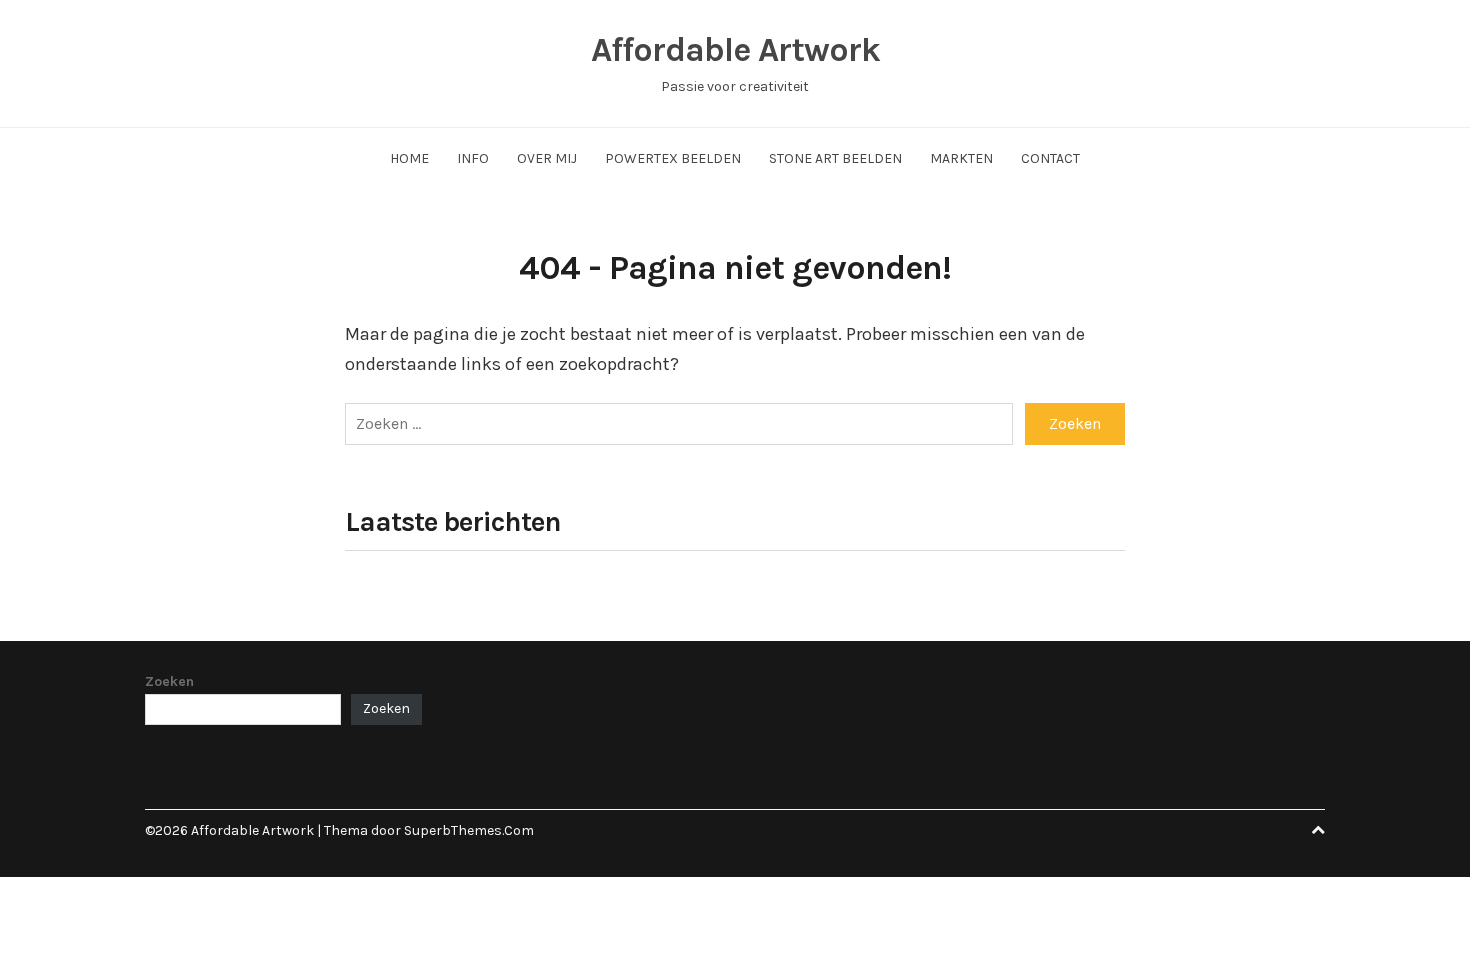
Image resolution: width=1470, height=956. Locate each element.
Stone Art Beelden (835, 158)
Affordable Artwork (735, 50)
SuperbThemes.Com (469, 830)
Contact (1050, 158)
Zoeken (169, 681)
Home (409, 158)
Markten (961, 158)
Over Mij (547, 158)
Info (473, 158)
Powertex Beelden (673, 158)
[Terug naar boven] (1318, 830)
